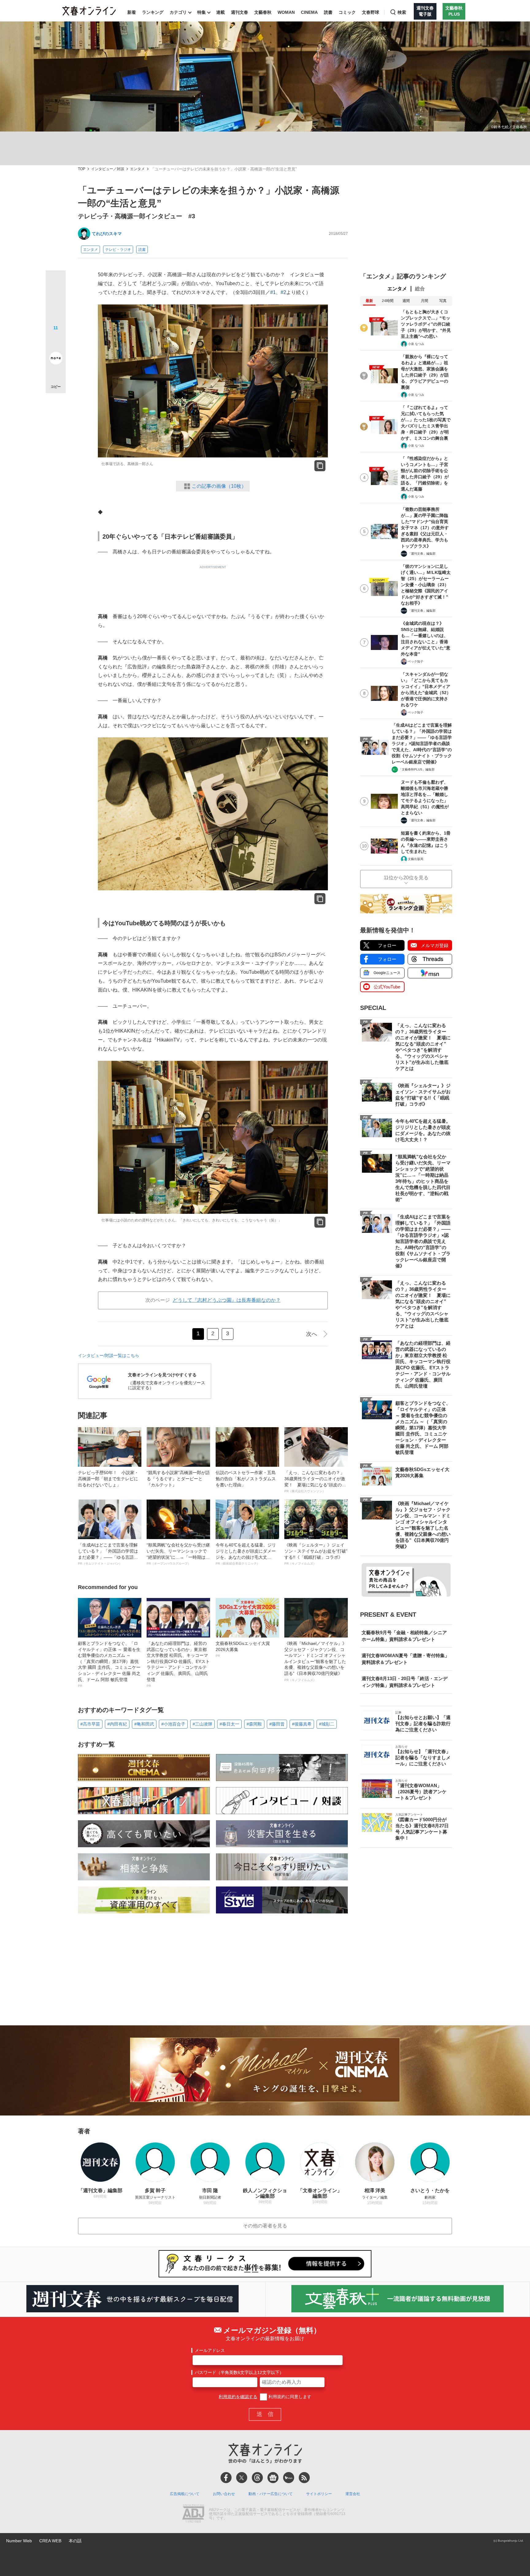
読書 (328, 12)
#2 (283, 292)
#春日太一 (229, 1724)
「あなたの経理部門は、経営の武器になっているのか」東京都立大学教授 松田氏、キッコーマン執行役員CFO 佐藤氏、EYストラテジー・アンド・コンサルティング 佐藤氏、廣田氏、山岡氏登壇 (178, 1664)
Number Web (19, 2541)
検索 (402, 12)
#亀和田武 (144, 1724)
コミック (347, 12)
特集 (202, 12)
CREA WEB (50, 2541)
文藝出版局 (416, 859)
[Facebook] (226, 2478)
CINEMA (309, 12)
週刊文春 (240, 12)
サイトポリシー (319, 2494)
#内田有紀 (117, 1724)
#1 (273, 292)
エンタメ (137, 169)
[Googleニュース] (273, 2478)
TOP (82, 169)
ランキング (153, 12)
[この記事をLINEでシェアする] (56, 341)
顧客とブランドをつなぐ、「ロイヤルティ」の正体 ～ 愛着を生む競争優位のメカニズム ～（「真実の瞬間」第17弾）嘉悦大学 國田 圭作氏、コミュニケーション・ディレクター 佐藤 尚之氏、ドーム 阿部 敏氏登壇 (109, 1664)
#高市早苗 (90, 1724)
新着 (132, 12)
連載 (221, 12)
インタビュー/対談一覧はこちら (109, 1355)
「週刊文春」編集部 (422, 554)
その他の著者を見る (265, 2226)
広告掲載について (185, 2494)
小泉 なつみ (416, 344)
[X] (242, 2478)
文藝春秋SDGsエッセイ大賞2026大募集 (243, 1649)
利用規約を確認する (238, 2397)
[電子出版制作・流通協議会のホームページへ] (193, 2514)
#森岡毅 (254, 1724)
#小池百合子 (173, 1724)
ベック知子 (416, 661)
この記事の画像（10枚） (219, 486)
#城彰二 (327, 1724)
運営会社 (353, 2494)
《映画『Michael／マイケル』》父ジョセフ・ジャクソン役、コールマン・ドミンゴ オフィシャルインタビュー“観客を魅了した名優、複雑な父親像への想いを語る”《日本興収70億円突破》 (315, 1661)
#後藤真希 (302, 1724)
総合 (420, 289)
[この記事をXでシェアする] (56, 283)
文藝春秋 (263, 12)
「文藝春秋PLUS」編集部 (417, 769)
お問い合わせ (224, 2494)
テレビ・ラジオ (118, 250)
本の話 (75, 2541)
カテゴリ (178, 12)
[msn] (289, 2478)
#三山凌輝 (202, 1724)
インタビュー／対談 (108, 169)
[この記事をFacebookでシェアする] (56, 301)
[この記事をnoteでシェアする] (56, 359)
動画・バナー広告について (271, 2494)
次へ (312, 1334)
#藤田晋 (277, 1724)
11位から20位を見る (406, 878)
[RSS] (304, 2478)
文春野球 (371, 12)
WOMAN (286, 12)
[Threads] (257, 2478)
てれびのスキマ (107, 234)
